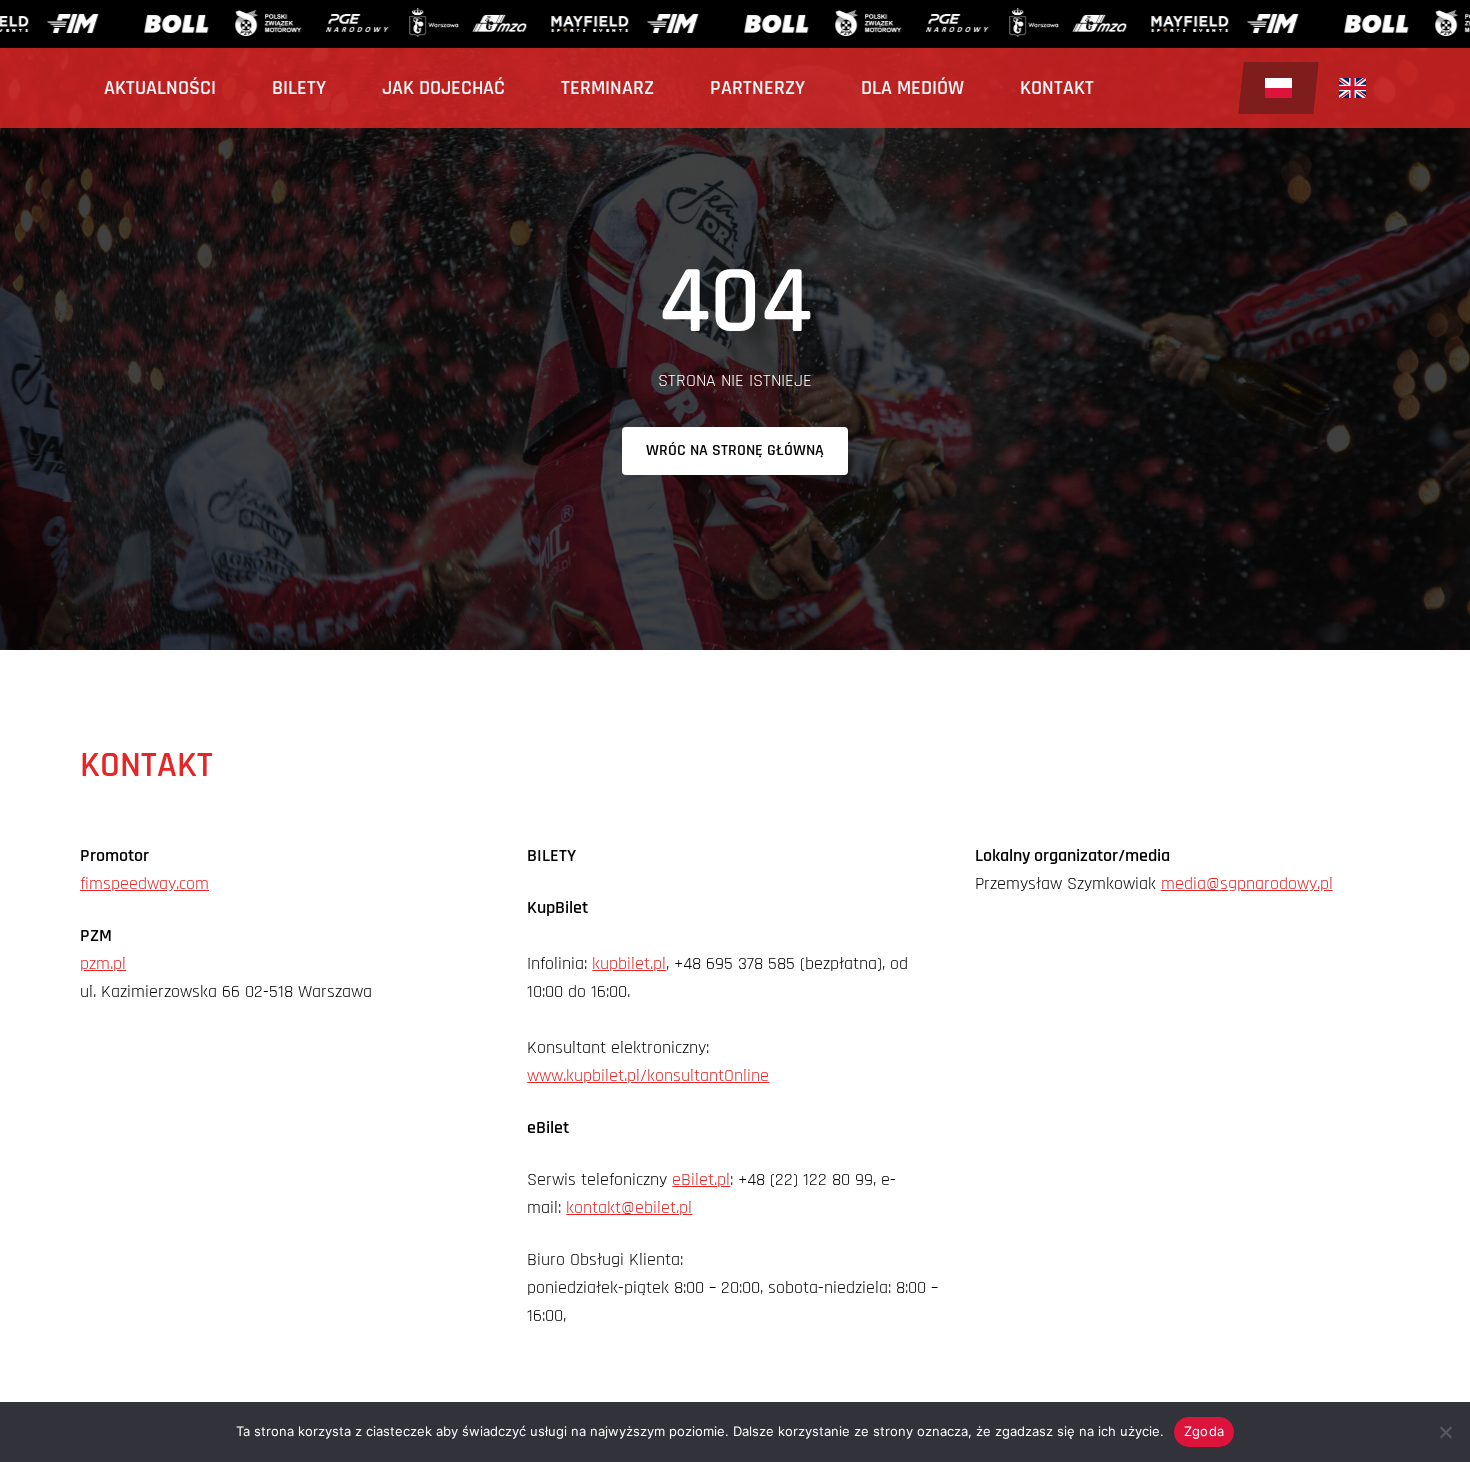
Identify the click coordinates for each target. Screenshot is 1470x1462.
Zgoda (1204, 1431)
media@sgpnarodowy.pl (1247, 883)
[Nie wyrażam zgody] (1445, 1432)
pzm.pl (103, 963)
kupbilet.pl (629, 963)
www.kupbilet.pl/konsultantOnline (648, 1075)
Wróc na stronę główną (735, 450)
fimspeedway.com (144, 883)
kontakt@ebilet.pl (629, 1207)
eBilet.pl (701, 1179)
